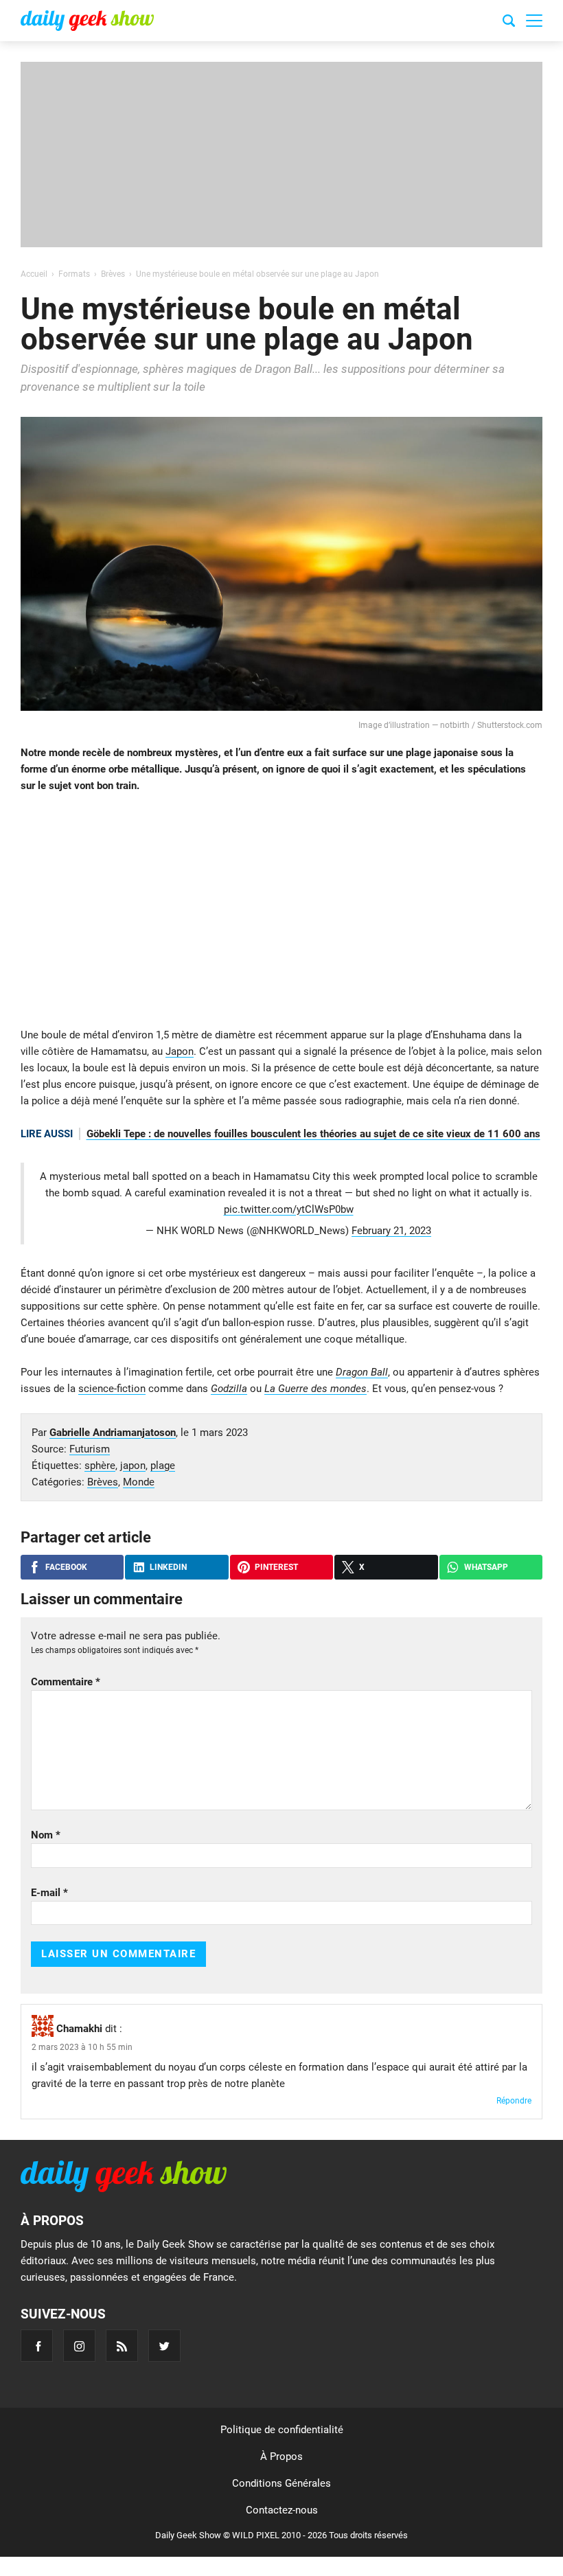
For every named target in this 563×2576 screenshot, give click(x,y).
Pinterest (276, 1567)
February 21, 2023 (391, 1231)
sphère (100, 1466)
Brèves (103, 1482)
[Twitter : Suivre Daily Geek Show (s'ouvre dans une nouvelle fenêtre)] (164, 2346)
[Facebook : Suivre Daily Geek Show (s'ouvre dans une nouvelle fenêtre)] (37, 2346)
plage (163, 1466)
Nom (46, 1835)
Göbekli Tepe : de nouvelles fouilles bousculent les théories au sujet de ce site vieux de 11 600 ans (313, 1134)
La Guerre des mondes (315, 1389)
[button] (534, 21)
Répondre (514, 2101)
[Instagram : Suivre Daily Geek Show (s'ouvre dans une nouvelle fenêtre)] (79, 2346)
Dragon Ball (362, 1372)
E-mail (49, 1893)
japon (133, 1466)
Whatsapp (486, 1567)
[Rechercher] (509, 23)
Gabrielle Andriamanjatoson (113, 1433)
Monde (139, 1482)
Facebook (66, 1567)
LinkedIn (168, 1567)
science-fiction (112, 1389)
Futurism (90, 1449)
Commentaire (66, 1682)
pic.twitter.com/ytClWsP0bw (289, 1209)
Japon (180, 1051)
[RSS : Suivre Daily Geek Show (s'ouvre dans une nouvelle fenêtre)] (122, 2346)
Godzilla (229, 1389)
